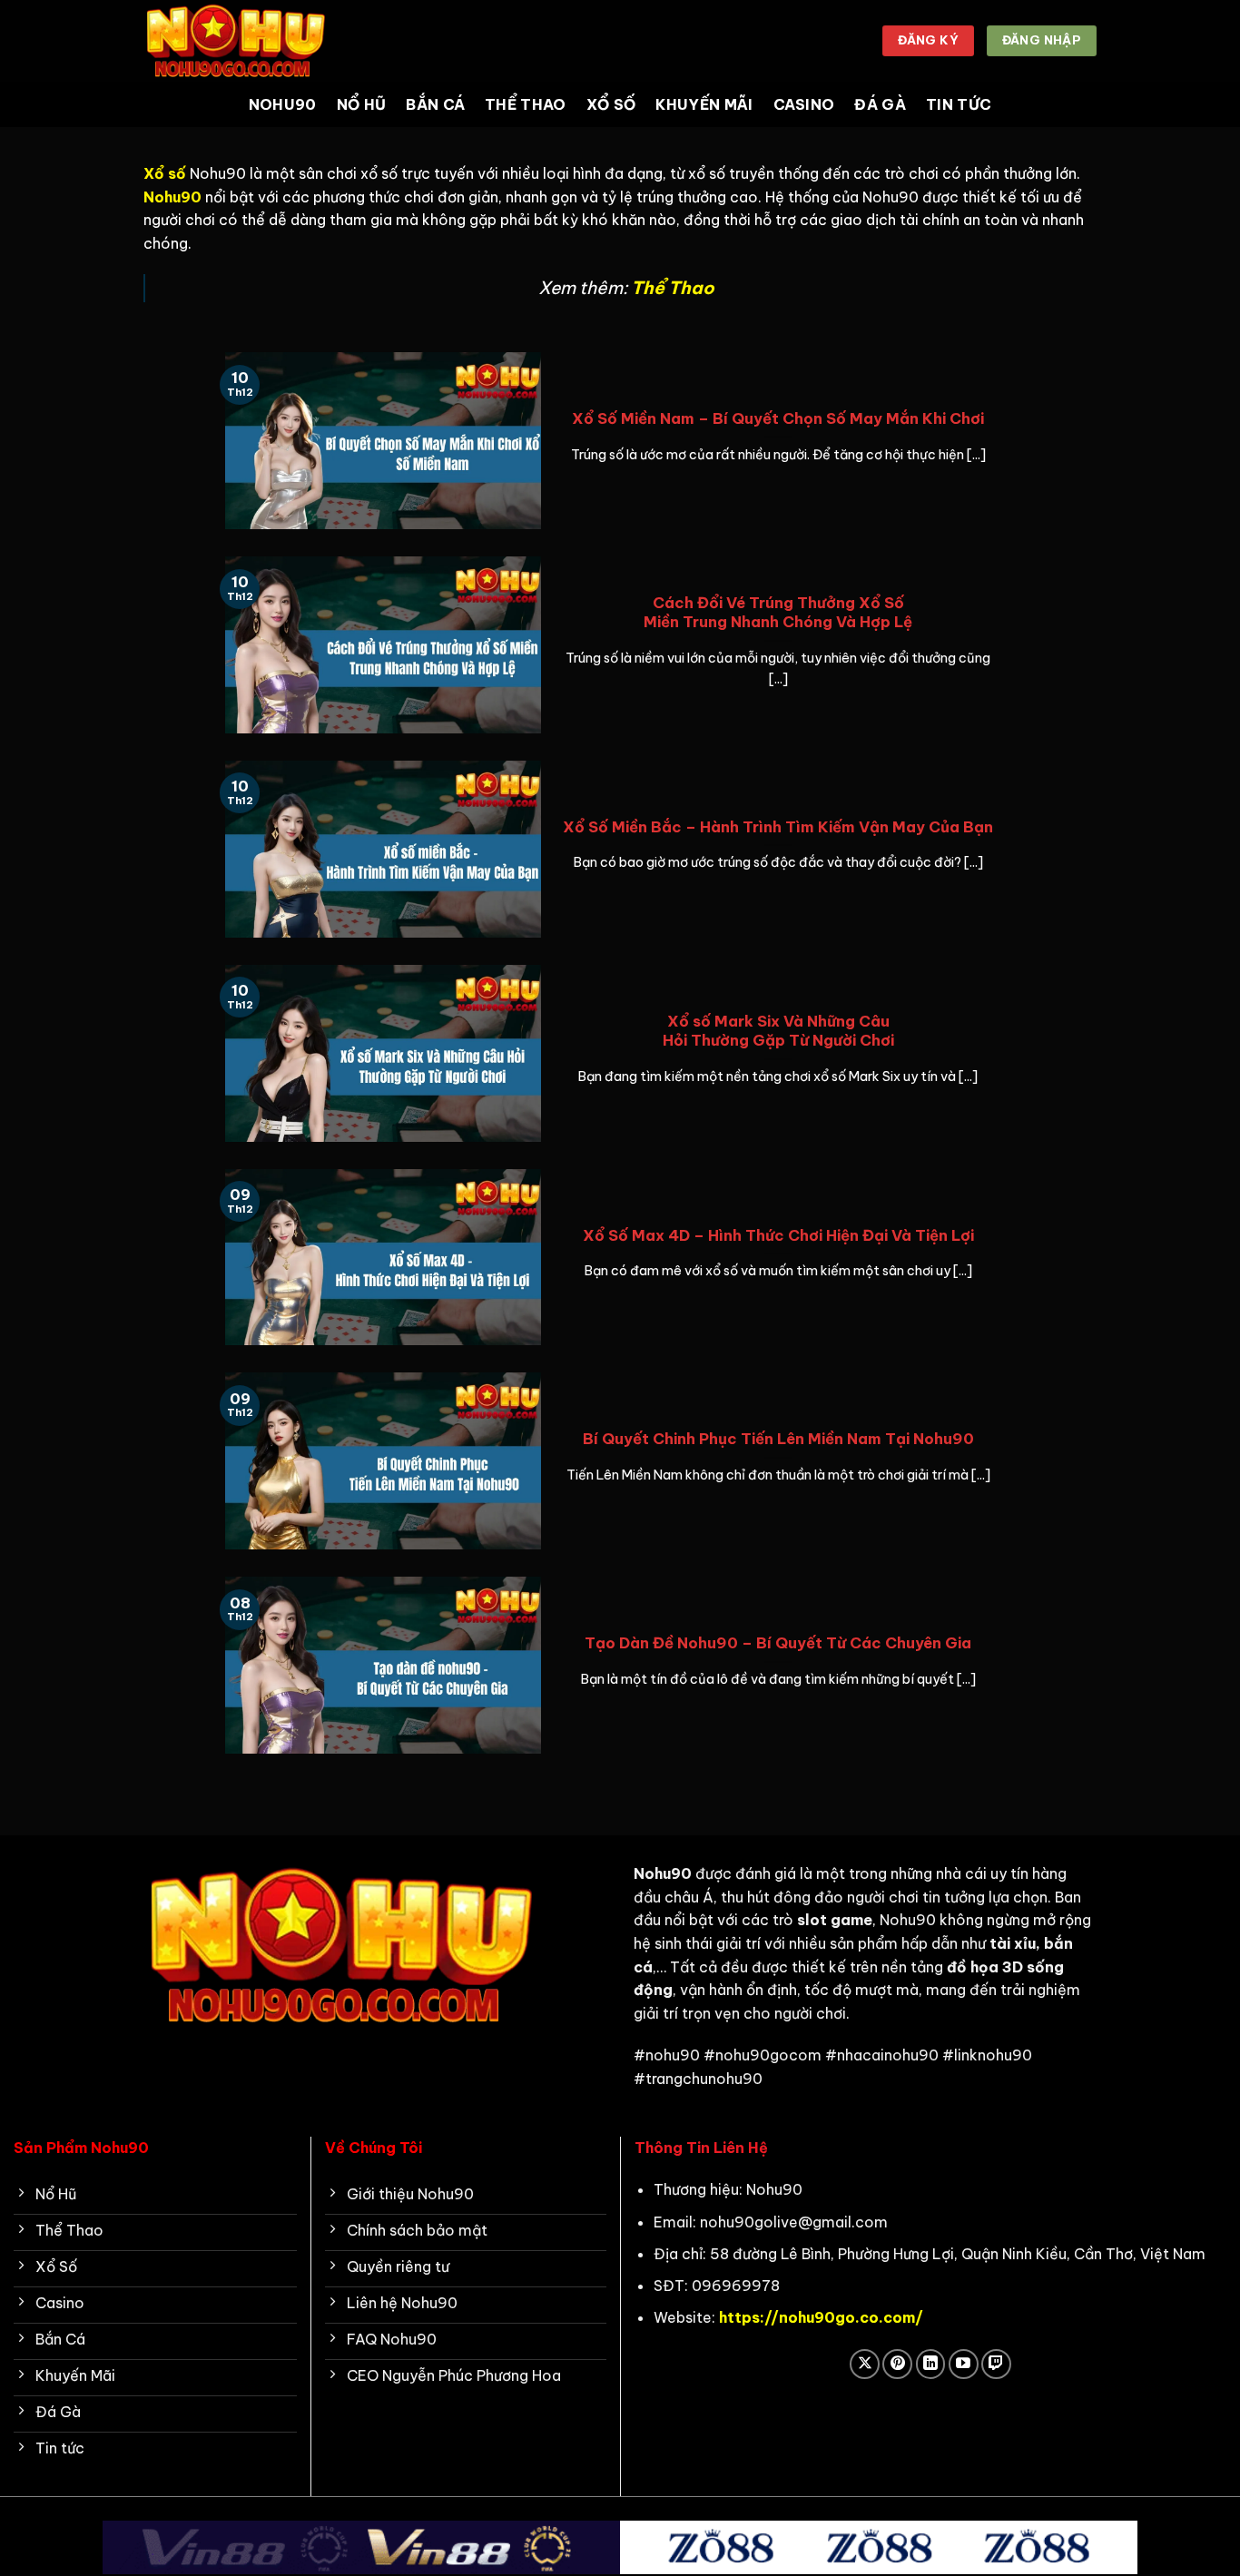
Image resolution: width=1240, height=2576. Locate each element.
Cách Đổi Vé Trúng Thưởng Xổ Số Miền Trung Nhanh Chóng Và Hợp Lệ (778, 612)
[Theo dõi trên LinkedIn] (931, 2364)
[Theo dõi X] (865, 2364)
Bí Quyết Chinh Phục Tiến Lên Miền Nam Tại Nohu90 (778, 1438)
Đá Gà (880, 104)
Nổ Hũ (362, 104)
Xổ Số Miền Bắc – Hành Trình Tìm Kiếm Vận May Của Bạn (778, 826)
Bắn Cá (435, 104)
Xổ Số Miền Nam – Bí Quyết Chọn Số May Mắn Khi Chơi (778, 418)
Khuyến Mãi (704, 104)
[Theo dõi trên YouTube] (964, 2364)
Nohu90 (283, 104)
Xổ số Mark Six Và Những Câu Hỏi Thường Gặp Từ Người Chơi (778, 1031)
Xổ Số (611, 104)
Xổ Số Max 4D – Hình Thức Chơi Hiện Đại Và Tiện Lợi (778, 1235)
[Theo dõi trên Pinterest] (897, 2364)
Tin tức (959, 104)
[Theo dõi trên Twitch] (996, 2364)
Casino (804, 104)
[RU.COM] (234, 40)
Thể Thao (526, 104)
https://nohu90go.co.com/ (821, 2317)
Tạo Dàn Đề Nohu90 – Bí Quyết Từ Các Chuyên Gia (778, 1642)
